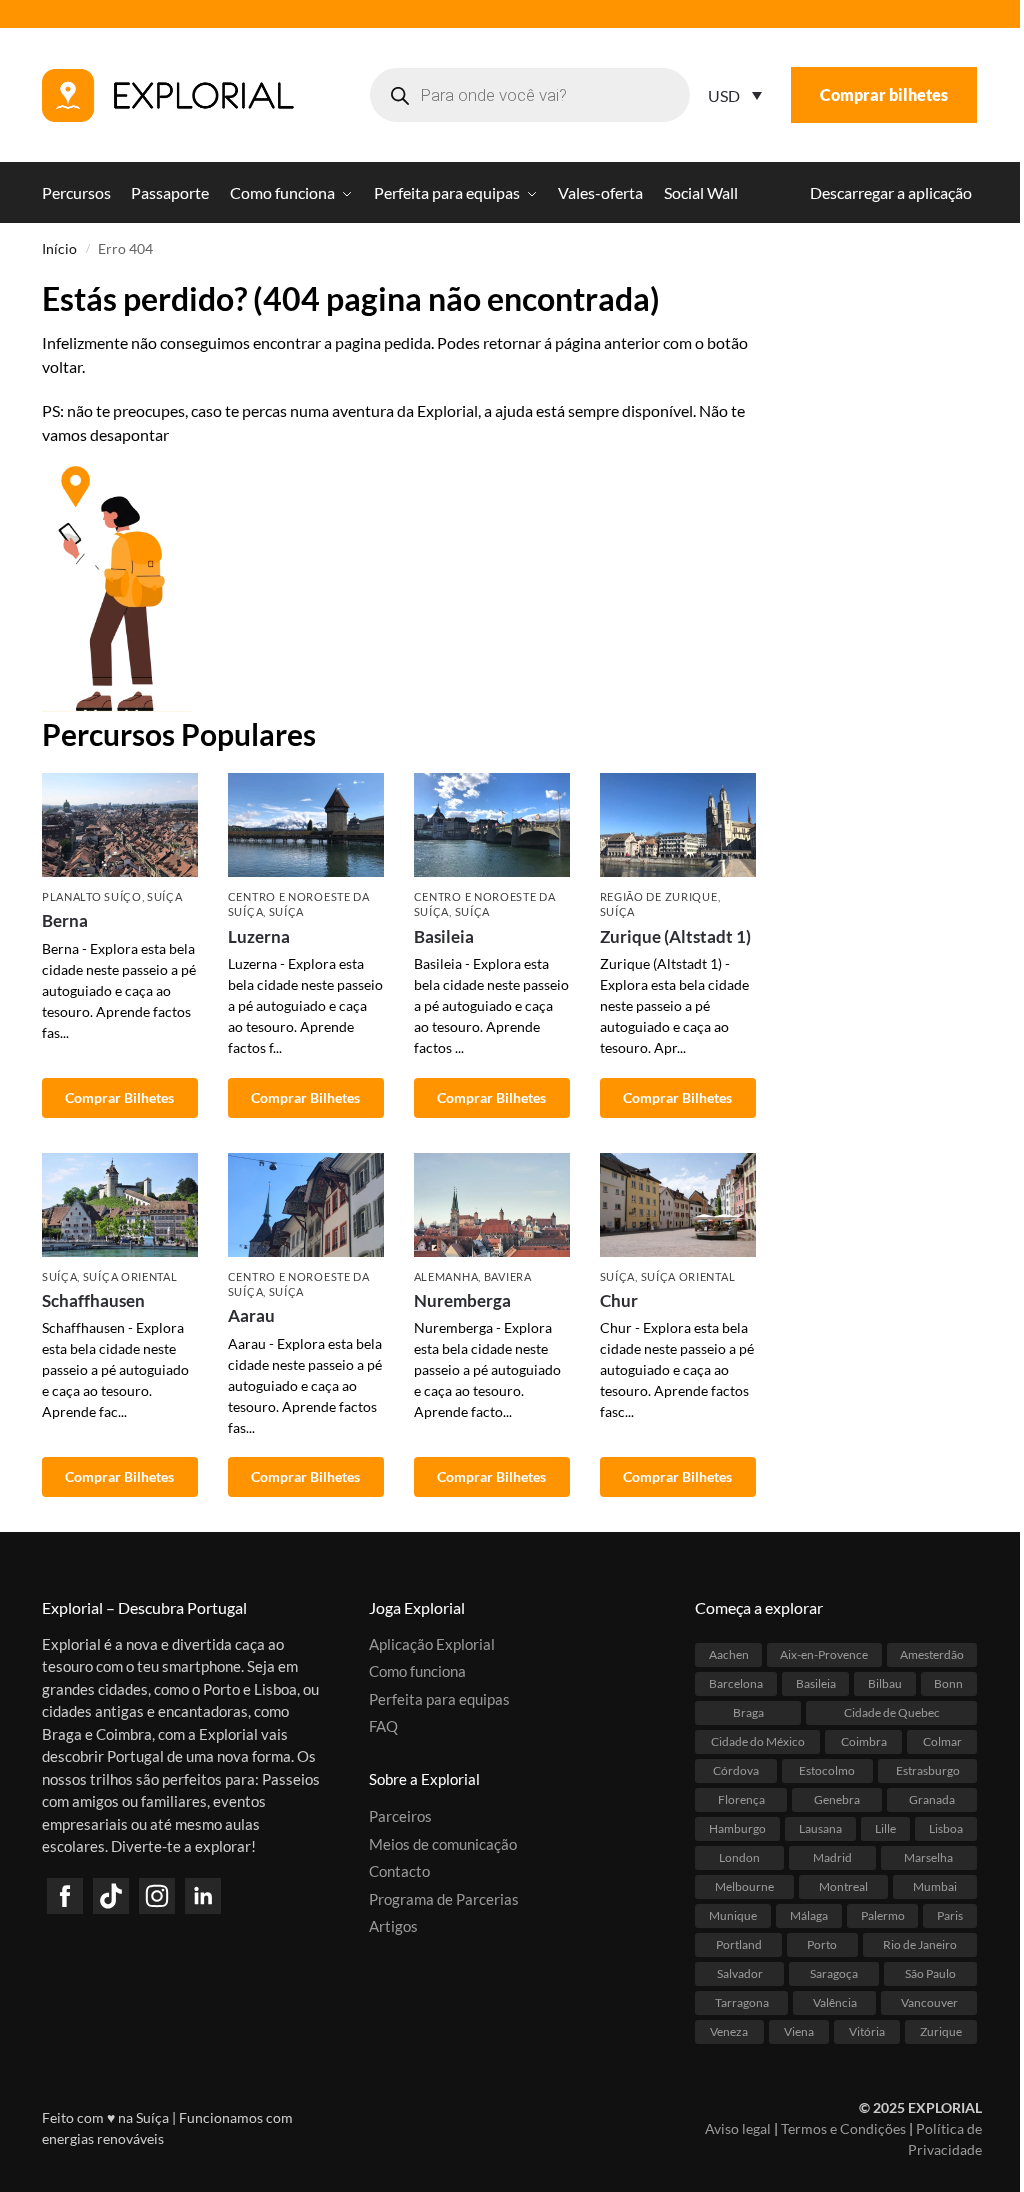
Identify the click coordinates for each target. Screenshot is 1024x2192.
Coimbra (864, 1741)
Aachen (729, 1654)
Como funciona (417, 1671)
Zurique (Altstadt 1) (675, 936)
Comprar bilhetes (884, 94)
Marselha (928, 1857)
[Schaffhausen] (120, 1205)
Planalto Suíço (92, 896)
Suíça (165, 896)
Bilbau (885, 1683)
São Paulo (930, 1973)
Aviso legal (738, 2128)
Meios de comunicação (443, 1844)
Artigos (393, 1926)
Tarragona (742, 2002)
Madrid (832, 1857)
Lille (885, 1828)
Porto (822, 1944)
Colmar (942, 1741)
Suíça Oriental (130, 1276)
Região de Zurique (659, 896)
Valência (835, 2002)
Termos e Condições (843, 2128)
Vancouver (929, 2002)
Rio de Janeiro (920, 1944)
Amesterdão (932, 1654)
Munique (733, 1915)
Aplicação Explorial (432, 1644)
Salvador (740, 1973)
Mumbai (935, 1886)
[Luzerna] (306, 825)
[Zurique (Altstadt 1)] (678, 825)
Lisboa (946, 1828)
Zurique (941, 2031)
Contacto (399, 1871)
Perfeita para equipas (439, 1699)
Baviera (508, 1276)
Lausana (820, 1828)
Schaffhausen (93, 1300)
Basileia (444, 936)
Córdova (736, 1770)
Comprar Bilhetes (119, 1097)
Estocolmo (827, 1770)
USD (724, 95)
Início (59, 249)
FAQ (383, 1726)
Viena (799, 2031)
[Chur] (678, 1205)
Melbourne (744, 1886)
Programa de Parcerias (444, 1899)
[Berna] (120, 825)
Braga (748, 1712)
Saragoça (834, 1973)
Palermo (883, 1915)
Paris (950, 1915)
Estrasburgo (928, 1770)
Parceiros (400, 1816)
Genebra (837, 1799)
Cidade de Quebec (892, 1712)
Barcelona (736, 1683)
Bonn (948, 1683)
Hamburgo (737, 1828)
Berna (65, 920)
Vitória (867, 2031)
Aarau (251, 1315)
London (739, 1857)
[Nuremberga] (492, 1205)
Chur (619, 1300)
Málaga (809, 1915)
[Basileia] (492, 825)
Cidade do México (758, 1741)
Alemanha (446, 1276)
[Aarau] (306, 1205)
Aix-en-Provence (824, 1654)
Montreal (843, 1886)
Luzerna (259, 936)
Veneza (729, 2031)
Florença (741, 1799)
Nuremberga (462, 1300)
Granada (932, 1799)
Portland (739, 1944)
